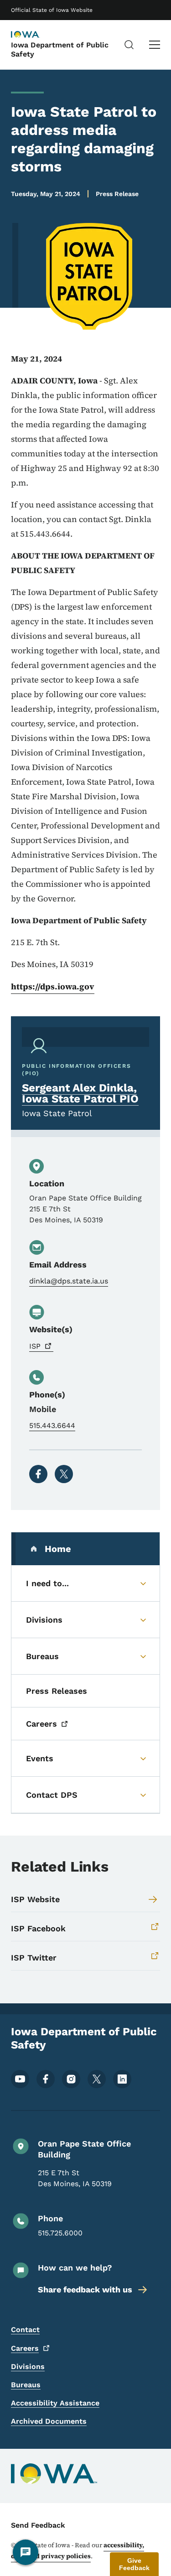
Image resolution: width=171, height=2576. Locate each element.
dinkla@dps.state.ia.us (69, 1281)
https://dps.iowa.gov (53, 986)
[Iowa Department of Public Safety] (34, 35)
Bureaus (26, 2385)
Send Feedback (38, 2525)
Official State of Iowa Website (52, 10)
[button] (134, 2564)
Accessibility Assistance (55, 2403)
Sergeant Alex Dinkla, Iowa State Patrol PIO (80, 1093)
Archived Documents (49, 2421)
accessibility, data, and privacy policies (78, 2550)
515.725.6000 (60, 2233)
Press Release (117, 194)
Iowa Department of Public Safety (60, 49)
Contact (25, 2330)
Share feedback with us (85, 2289)
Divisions (28, 2367)
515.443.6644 (52, 1425)
